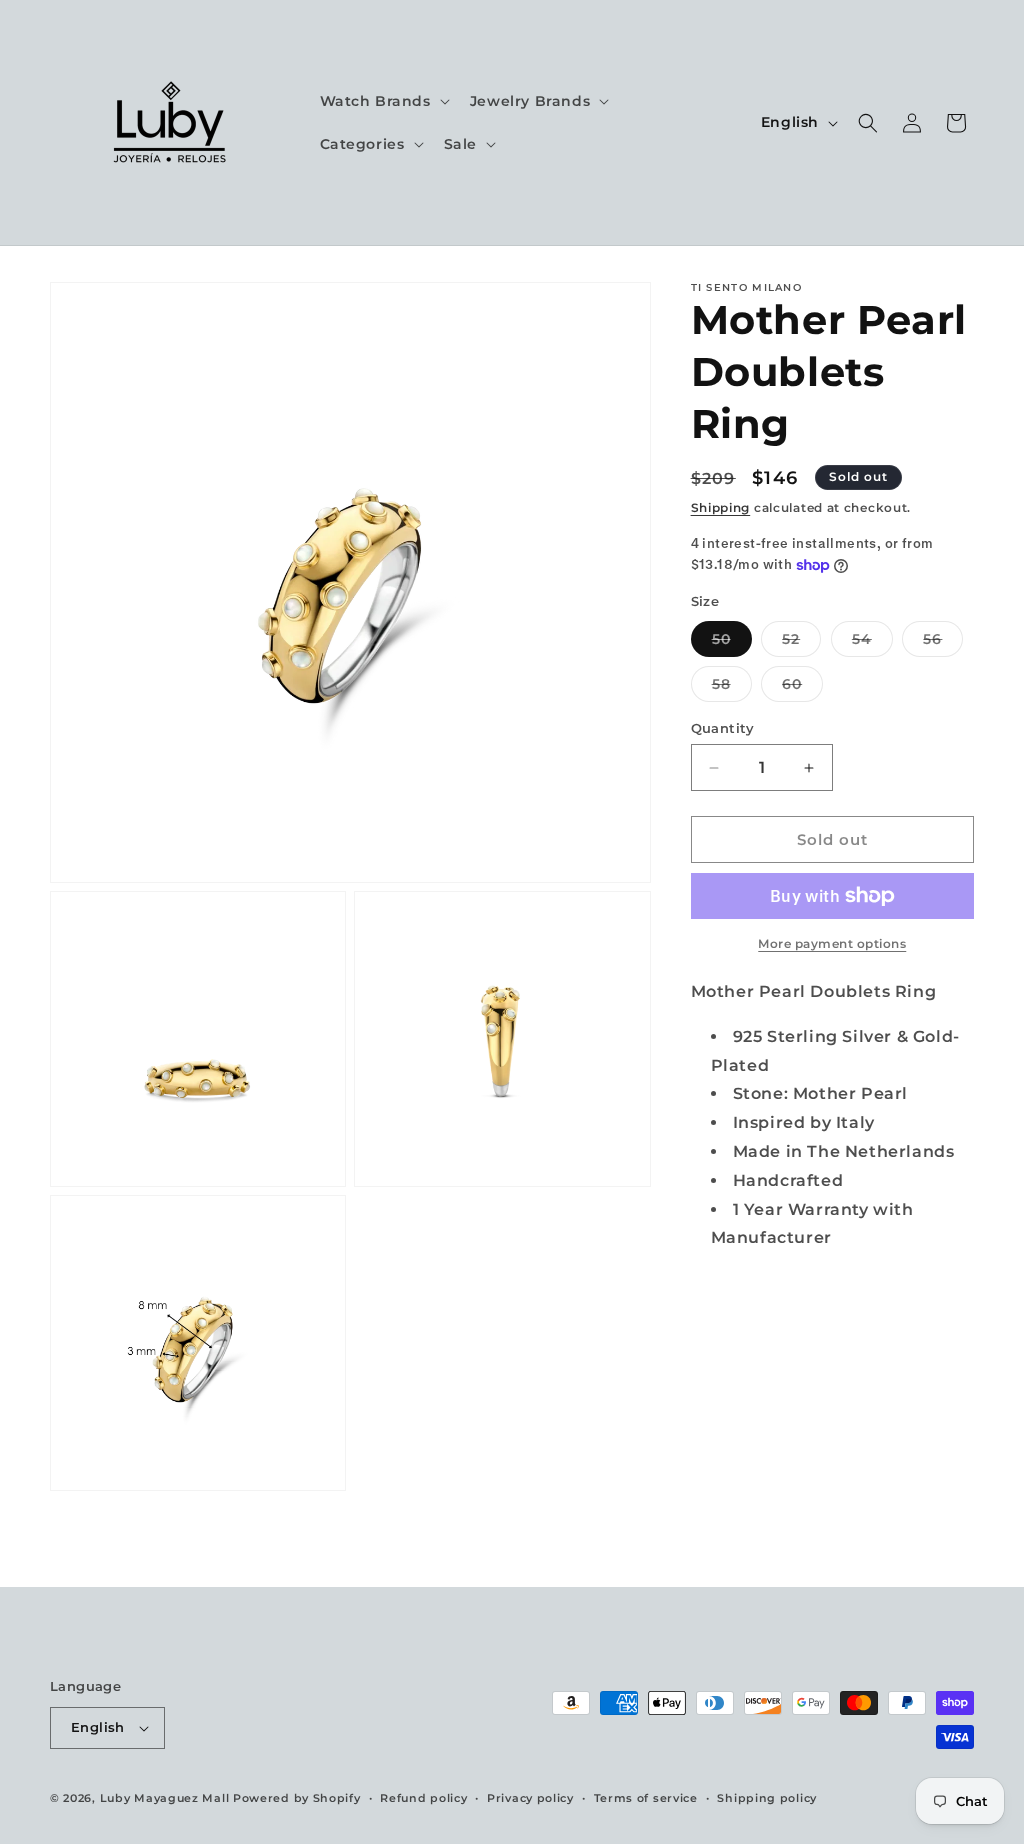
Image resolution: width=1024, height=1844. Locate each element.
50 (732, 643)
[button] (383, 101)
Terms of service (646, 1798)
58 (732, 688)
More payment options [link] (832, 943)
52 (801, 643)
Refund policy (423, 1798)
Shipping (721, 507)
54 (872, 643)
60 (802, 688)
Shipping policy (767, 1798)
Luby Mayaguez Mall (165, 1798)
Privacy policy (530, 1798)
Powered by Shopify (297, 1798)
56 (943, 643)
